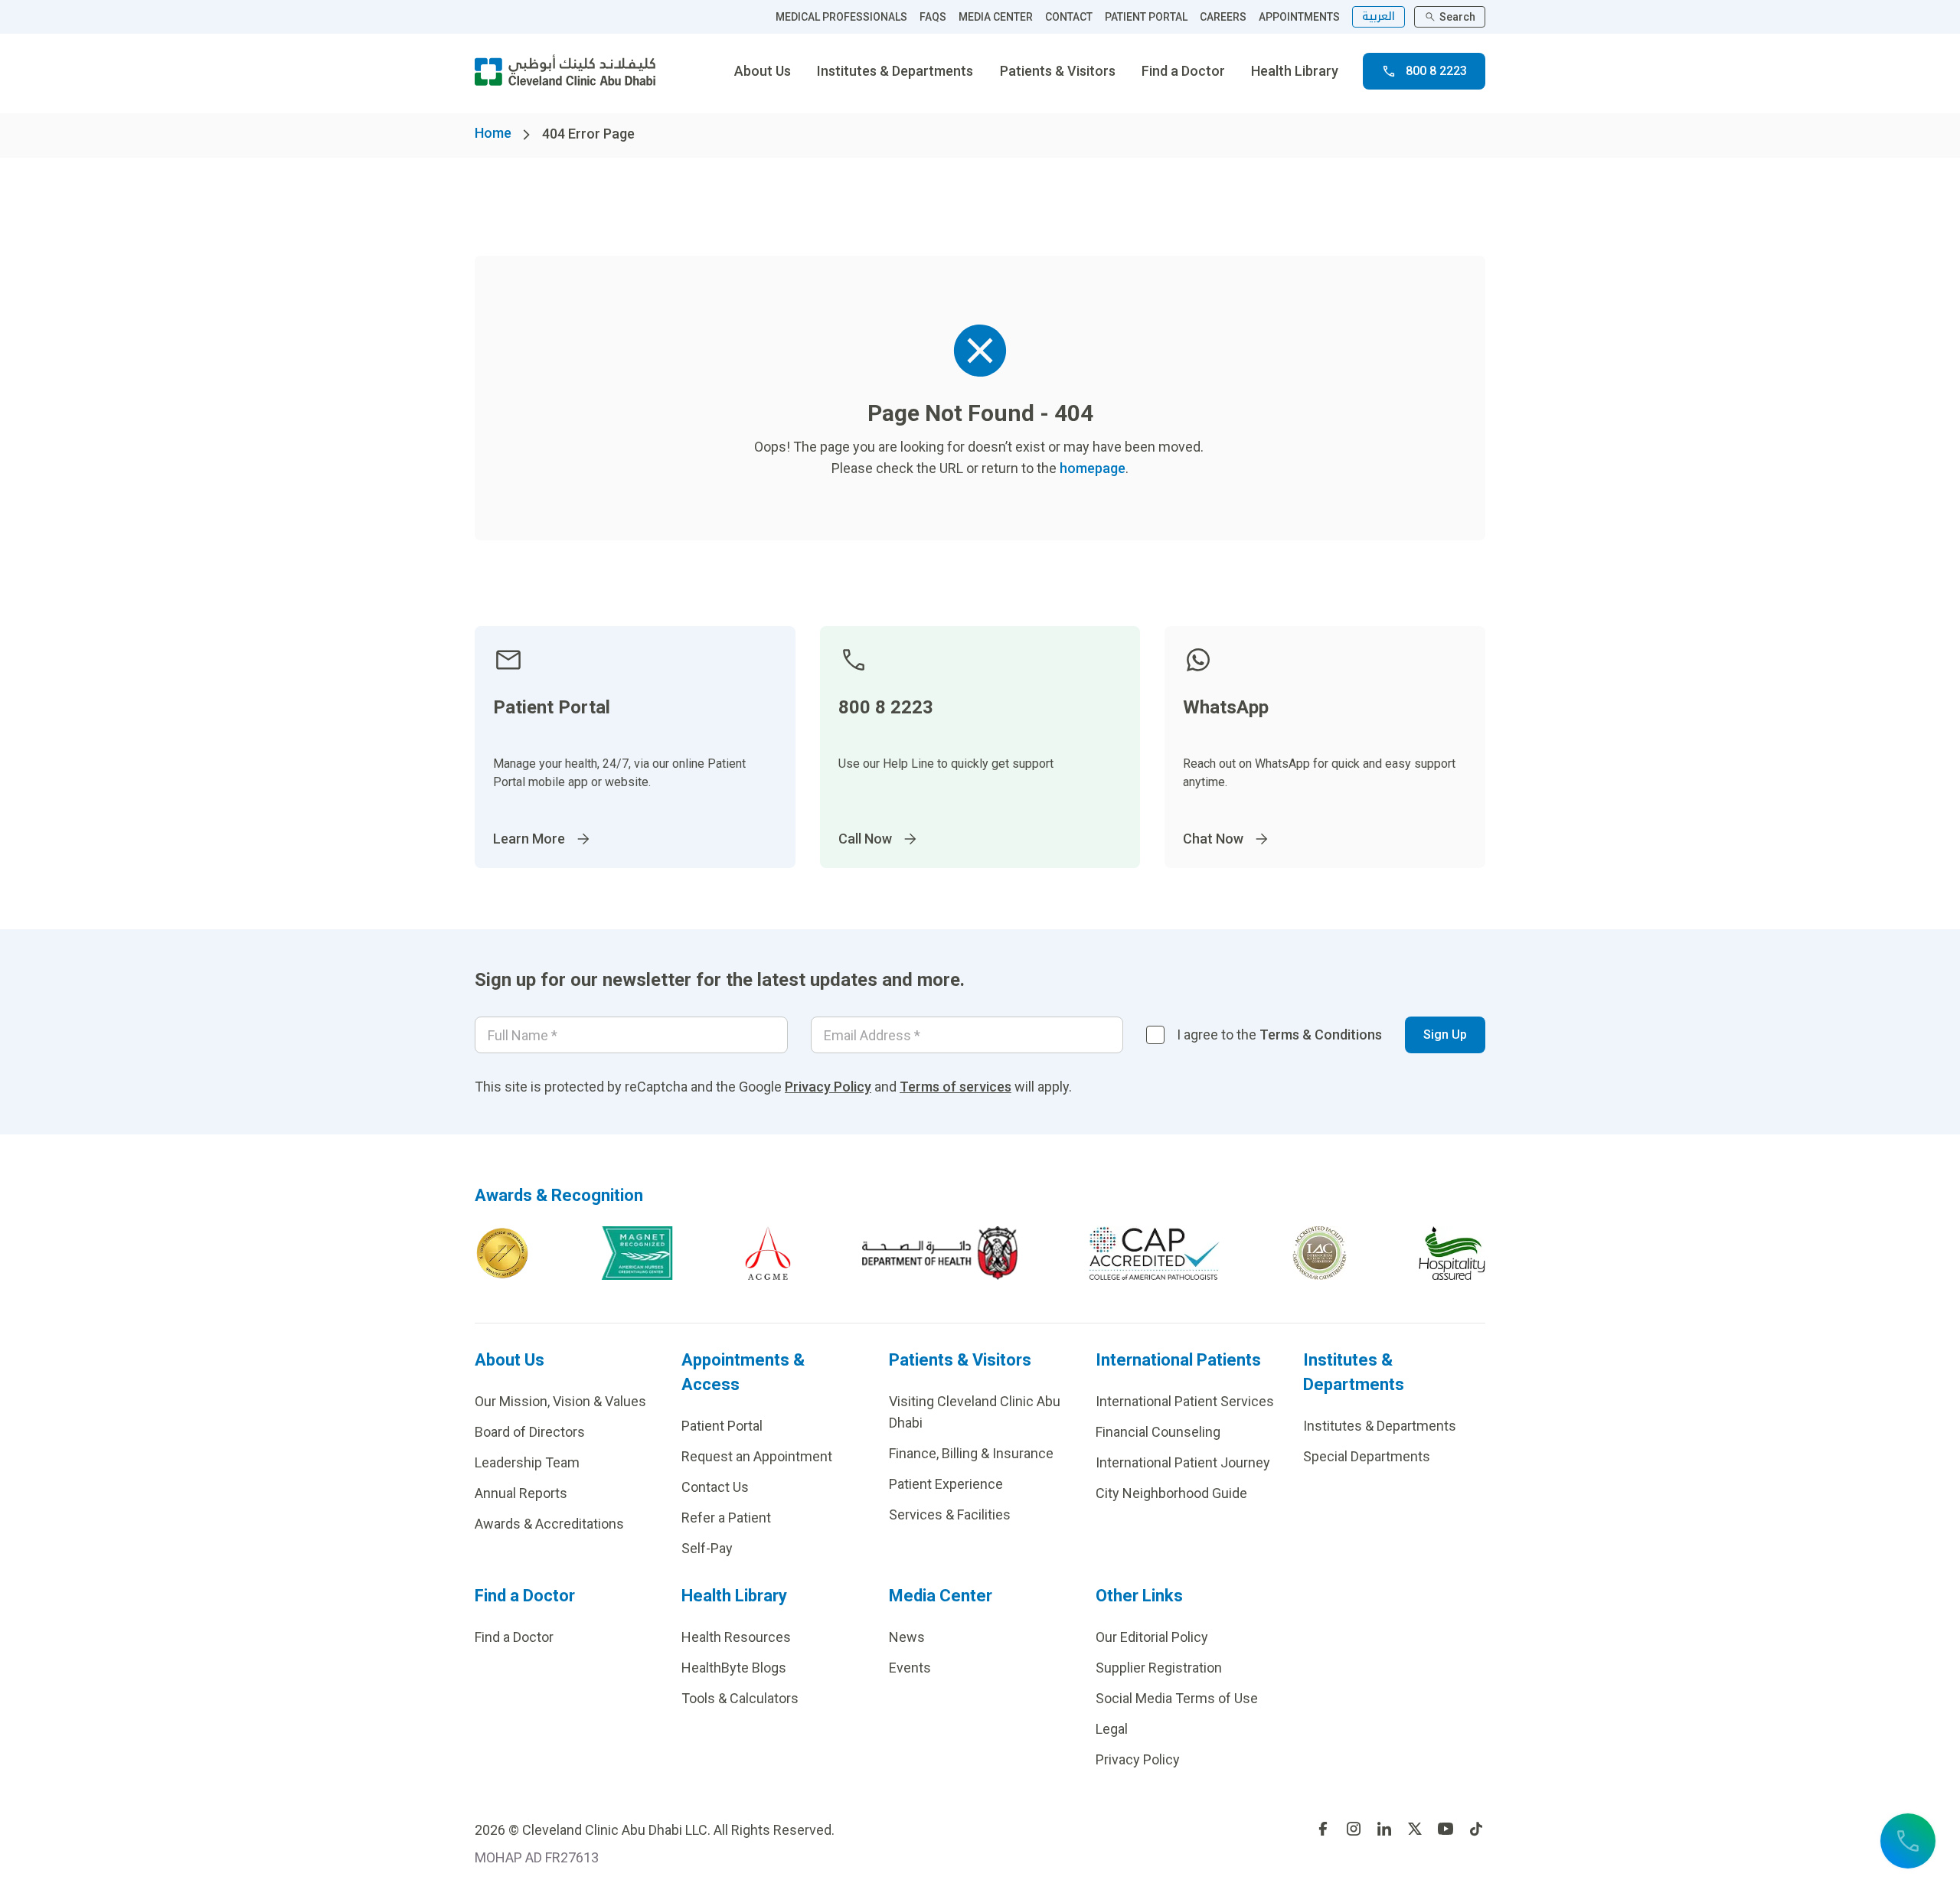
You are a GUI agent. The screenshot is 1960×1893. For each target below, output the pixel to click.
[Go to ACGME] (768, 1253)
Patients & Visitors (1058, 71)
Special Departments (1367, 1456)
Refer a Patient (726, 1518)
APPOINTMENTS (1299, 17)
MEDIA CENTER (996, 17)
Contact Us (715, 1487)
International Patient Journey (1183, 1462)
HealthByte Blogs (734, 1668)
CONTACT (1069, 17)
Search (1457, 17)
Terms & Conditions (1321, 1035)
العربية (1379, 16)
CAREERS (1223, 17)
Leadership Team (527, 1462)
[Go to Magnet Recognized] (637, 1253)
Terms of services (955, 1087)
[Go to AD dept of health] (940, 1253)
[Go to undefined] (1323, 1829)
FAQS (933, 17)
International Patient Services (1185, 1401)
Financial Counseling (1158, 1432)
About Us (763, 71)
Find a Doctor (1183, 71)
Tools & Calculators (740, 1698)
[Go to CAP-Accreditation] (1155, 1253)
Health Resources (736, 1637)
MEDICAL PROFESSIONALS (841, 17)
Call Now (865, 839)
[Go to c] (1320, 1253)
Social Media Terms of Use (1177, 1698)
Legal (1112, 1729)
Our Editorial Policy (1152, 1637)
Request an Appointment (757, 1456)
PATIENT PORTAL (1146, 17)
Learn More (529, 839)
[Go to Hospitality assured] (1452, 1253)
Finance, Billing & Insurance (971, 1453)
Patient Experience (946, 1484)
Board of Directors (530, 1432)
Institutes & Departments (895, 71)
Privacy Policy (828, 1087)
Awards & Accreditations (549, 1524)
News (907, 1637)
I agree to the (1279, 1035)
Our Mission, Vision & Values (560, 1401)
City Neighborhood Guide (1171, 1493)
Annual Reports (521, 1493)
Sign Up (1445, 1035)
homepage (1093, 468)
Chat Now (1213, 839)
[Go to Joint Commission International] (502, 1253)
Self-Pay (707, 1548)
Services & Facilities (950, 1514)
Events (910, 1668)
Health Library (1295, 71)
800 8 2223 (1436, 71)
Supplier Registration (1159, 1668)
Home (493, 133)
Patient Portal (722, 1426)
